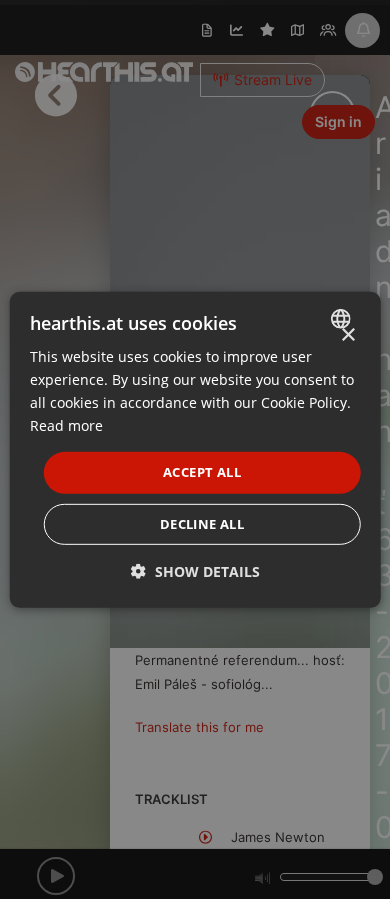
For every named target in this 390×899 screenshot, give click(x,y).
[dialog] (195, 449)
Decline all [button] (202, 524)
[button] (195, 571)
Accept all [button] (202, 472)
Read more (66, 425)
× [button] (347, 334)
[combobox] (342, 318)
